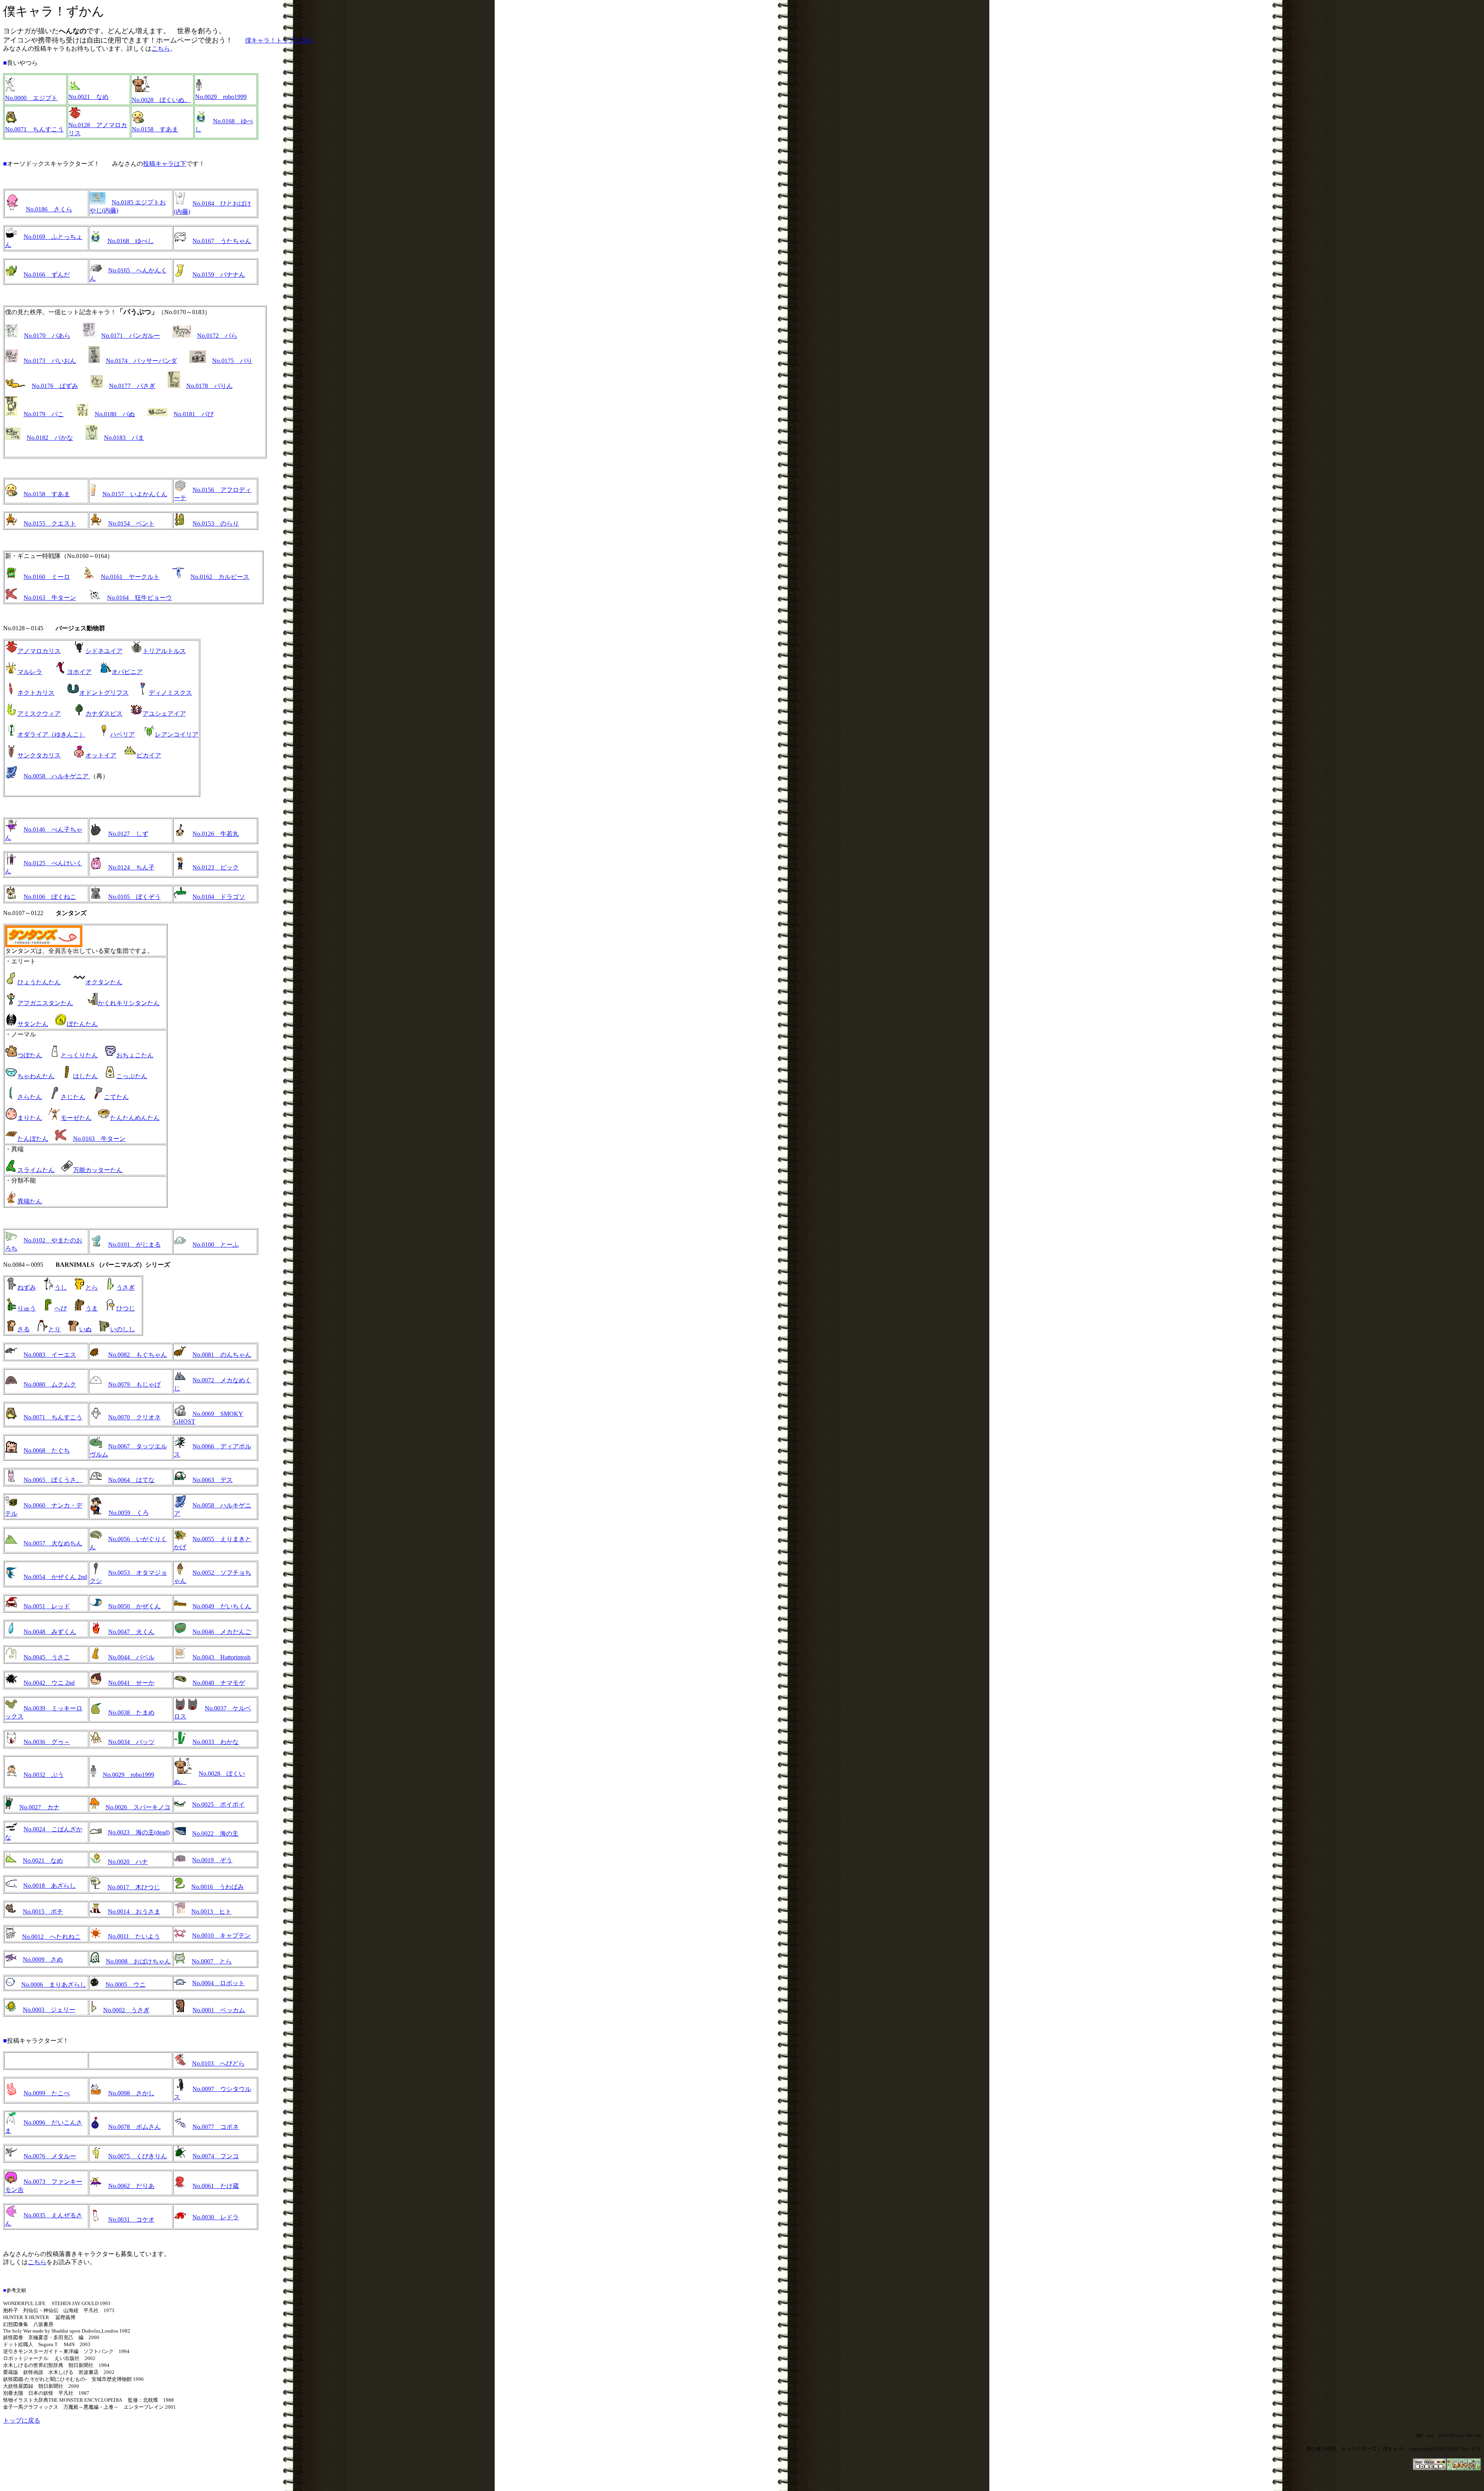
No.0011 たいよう (134, 1936)
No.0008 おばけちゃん (138, 1961)
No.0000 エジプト (31, 98)
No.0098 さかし (131, 2093)
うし (61, 1287)
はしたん (85, 1076)
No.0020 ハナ (128, 1862)
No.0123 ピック (216, 867)
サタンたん (33, 1024)
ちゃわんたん (36, 1076)
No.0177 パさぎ (132, 386)
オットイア (101, 755)
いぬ (85, 1329)
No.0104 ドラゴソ (219, 897)
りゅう (27, 1308)
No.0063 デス (213, 1480)
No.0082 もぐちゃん (138, 1355)
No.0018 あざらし (49, 1886)
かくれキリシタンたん (129, 1003)
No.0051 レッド (47, 1606)
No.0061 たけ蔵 (216, 2186)
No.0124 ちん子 (131, 867)
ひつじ (126, 1308)
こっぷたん (132, 1076)
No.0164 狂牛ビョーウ (140, 598)
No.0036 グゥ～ (47, 1742)
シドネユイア (104, 651)
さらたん (30, 1097)
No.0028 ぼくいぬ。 (161, 100)
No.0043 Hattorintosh (221, 1657)
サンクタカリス (39, 755)
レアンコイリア (177, 734)
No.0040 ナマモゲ (219, 1683)
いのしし (123, 1329)
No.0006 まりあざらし (54, 1985)
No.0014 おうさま (134, 1912)
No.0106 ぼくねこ (50, 897)
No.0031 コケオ (131, 2220)
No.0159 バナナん (219, 275)
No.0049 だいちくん (222, 1606)
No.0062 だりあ (131, 2186)
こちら (161, 48)
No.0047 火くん (131, 1632)
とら (92, 1287)
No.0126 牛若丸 (216, 834)
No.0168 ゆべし (131, 241)
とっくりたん (79, 1055)
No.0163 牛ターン (50, 598)
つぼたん (30, 1055)
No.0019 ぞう (212, 1860)
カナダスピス (104, 714)
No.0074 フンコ (216, 2156)
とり (54, 1329)
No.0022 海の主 (215, 1833)
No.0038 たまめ (131, 1713)
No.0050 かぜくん (134, 1606)
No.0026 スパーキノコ (138, 1807)
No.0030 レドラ (216, 2217)
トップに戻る (22, 2420)
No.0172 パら (217, 336)
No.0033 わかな (216, 1742)
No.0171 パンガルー (131, 336)
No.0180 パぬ (115, 414)
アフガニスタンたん (45, 1003)
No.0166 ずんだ (47, 275)
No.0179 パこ (44, 414)
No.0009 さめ (43, 1959)
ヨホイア (79, 672)
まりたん (30, 1118)
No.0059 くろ (129, 1513)
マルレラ (30, 672)
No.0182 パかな (50, 438)
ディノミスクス (170, 693)
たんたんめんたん (135, 1118)
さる (24, 1329)
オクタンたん (104, 982)
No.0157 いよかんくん (135, 494)
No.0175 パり (232, 361)
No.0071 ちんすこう (34, 129)
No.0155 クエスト (50, 523)
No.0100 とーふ (216, 1245)
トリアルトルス (164, 651)
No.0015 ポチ (43, 1912)
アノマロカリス (39, 651)
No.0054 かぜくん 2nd (55, 1577)
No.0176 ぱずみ (55, 386)
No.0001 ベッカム (219, 2010)
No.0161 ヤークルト (130, 577)
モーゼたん (76, 1118)
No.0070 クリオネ (134, 1417)
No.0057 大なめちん (53, 1543)
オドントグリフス (104, 693)
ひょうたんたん (39, 982)
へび (61, 1308)
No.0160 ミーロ (47, 577)
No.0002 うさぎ (126, 2010)
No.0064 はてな (131, 1480)
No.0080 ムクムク (50, 1384)
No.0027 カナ (39, 1807)
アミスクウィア (39, 714)
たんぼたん (33, 1139)
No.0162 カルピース (220, 577)
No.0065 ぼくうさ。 (53, 1480)
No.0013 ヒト (211, 1912)
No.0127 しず (128, 834)
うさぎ (126, 1287)
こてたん (116, 1097)
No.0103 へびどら (218, 2063)
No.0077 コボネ (216, 2127)
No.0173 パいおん (50, 361)
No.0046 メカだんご (222, 1632)
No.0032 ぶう (44, 1775)
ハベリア (123, 734)
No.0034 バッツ (131, 1742)
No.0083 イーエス (50, 1355)
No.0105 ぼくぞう (134, 897)
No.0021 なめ (88, 97)
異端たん (30, 1201)
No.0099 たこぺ (47, 2093)
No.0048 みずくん (50, 1632)
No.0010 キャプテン (221, 1935)
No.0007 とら (212, 1961)
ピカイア (149, 755)
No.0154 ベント (131, 523)
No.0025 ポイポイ (218, 1804)
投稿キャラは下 (165, 164)
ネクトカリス (36, 693)
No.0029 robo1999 (221, 97)
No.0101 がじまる (134, 1245)
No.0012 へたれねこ (51, 1937)
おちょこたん (135, 1055)
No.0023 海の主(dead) (139, 1832)
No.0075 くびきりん (138, 2156)
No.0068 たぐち (47, 1451)
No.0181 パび (194, 414)
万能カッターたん (98, 1170)
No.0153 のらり (216, 523)
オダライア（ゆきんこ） (51, 734)
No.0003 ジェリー (49, 2010)
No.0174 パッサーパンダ (141, 361)
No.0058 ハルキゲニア (57, 776)
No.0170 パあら (47, 336)
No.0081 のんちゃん (222, 1355)
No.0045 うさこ (47, 1657)
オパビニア (127, 672)
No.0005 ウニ (126, 1985)
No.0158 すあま (155, 129)
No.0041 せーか (131, 1683)
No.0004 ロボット (218, 1983)
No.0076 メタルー (50, 2156)
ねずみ (27, 1287)
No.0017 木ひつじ (134, 1887)
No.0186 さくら (49, 209)
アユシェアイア (164, 714)
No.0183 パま (124, 438)
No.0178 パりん (209, 386)
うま (92, 1308)
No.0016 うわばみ (218, 1887)
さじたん (73, 1097)
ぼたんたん (82, 1024)
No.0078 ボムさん (134, 2127)
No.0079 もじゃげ (134, 1384)
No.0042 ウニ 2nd (49, 1683)
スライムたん (36, 1170)
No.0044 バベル (131, 1657)
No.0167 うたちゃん (222, 241)
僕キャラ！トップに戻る (279, 40)
